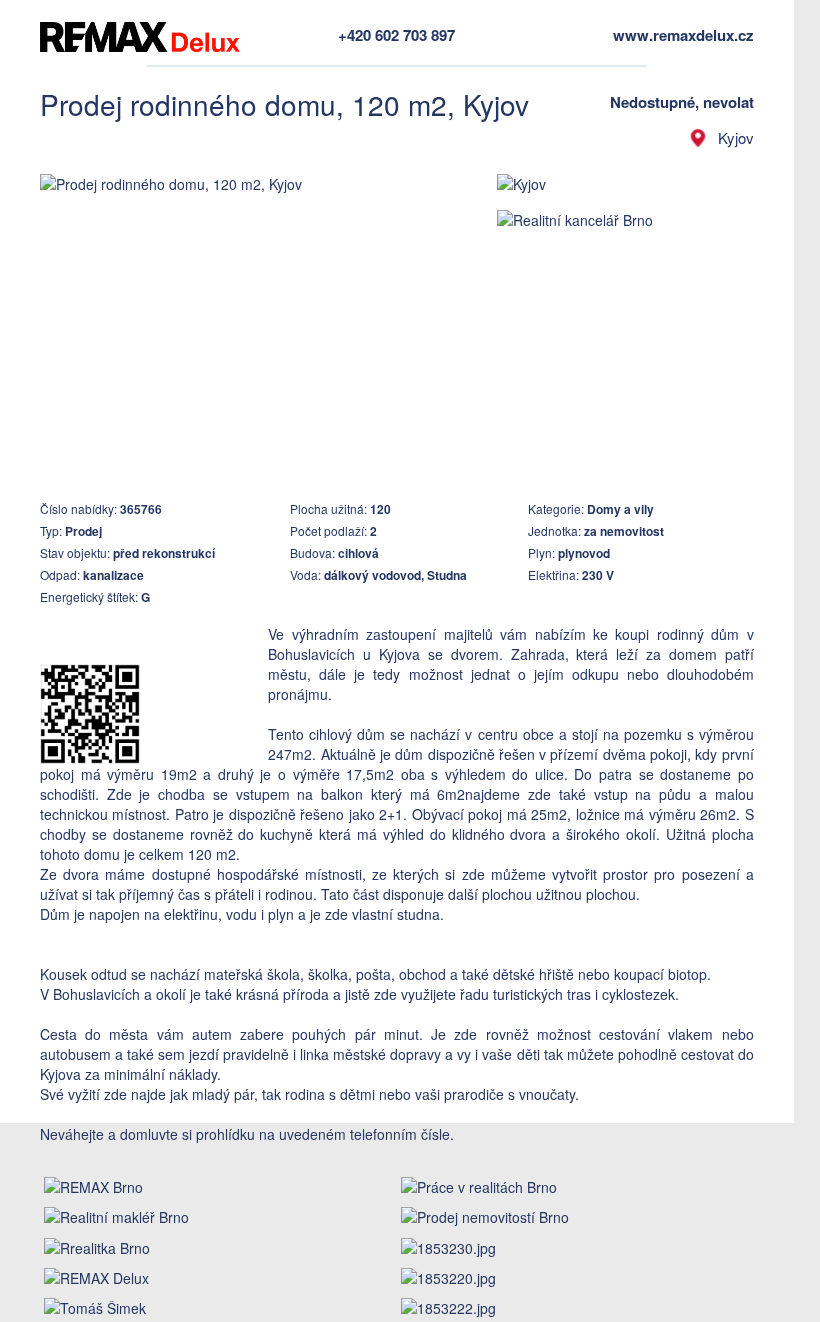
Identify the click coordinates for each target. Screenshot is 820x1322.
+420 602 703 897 (396, 35)
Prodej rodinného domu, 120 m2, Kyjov (284, 104)
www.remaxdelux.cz (683, 35)
